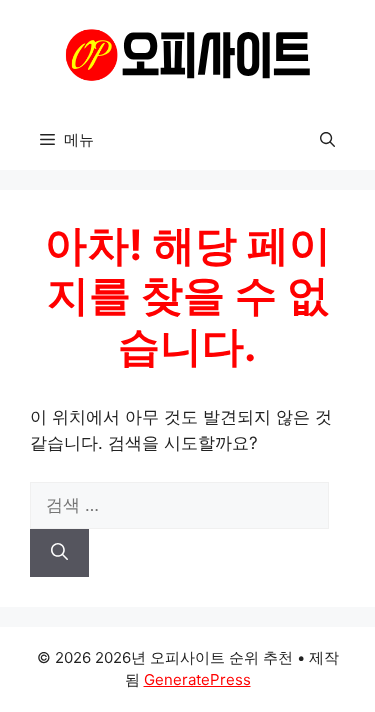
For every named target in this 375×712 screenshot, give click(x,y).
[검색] (59, 553)
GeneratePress (197, 679)
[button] (327, 140)
